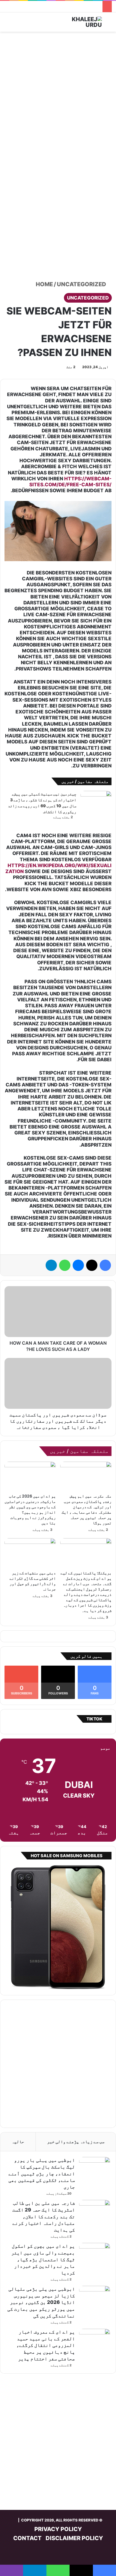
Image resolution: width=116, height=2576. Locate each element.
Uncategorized (82, 284)
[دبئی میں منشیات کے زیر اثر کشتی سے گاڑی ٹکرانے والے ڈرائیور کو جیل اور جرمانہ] (30, 1553)
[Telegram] (51, 1265)
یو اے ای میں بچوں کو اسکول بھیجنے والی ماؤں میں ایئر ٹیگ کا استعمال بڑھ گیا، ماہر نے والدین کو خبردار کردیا (43, 2259)
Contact (27, 2538)
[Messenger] (78, 1265)
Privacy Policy (58, 2529)
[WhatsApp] (65, 1265)
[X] (92, 1265)
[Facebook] (105, 1265)
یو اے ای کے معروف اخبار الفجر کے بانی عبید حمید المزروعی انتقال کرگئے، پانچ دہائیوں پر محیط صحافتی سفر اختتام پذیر (46, 2345)
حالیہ (18, 2142)
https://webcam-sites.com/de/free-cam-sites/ (70, 482)
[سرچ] (109, 24)
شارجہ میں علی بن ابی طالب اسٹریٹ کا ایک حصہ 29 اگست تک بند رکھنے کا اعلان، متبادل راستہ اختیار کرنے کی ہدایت (44, 2216)
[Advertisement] (58, 96)
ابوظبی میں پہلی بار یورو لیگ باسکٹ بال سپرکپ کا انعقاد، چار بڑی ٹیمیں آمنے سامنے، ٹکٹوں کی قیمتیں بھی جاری (42, 2174)
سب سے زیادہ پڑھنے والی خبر (76, 2142)
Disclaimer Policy (74, 2538)
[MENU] (7, 24)
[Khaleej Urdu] (79, 22)
